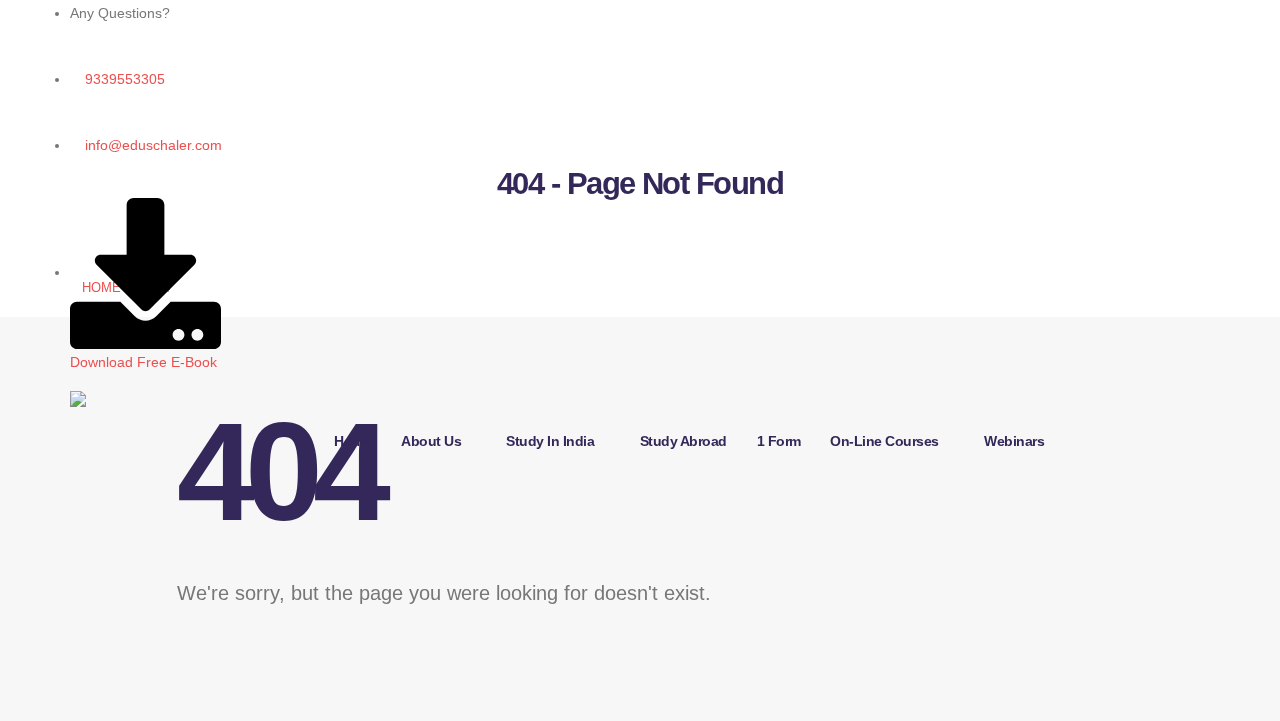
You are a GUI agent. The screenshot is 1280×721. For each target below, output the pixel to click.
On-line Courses (884, 441)
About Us (431, 441)
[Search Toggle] (338, 529)
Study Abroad (683, 441)
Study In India (550, 441)
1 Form (779, 441)
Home (352, 441)
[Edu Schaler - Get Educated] (195, 431)
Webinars (1014, 441)
